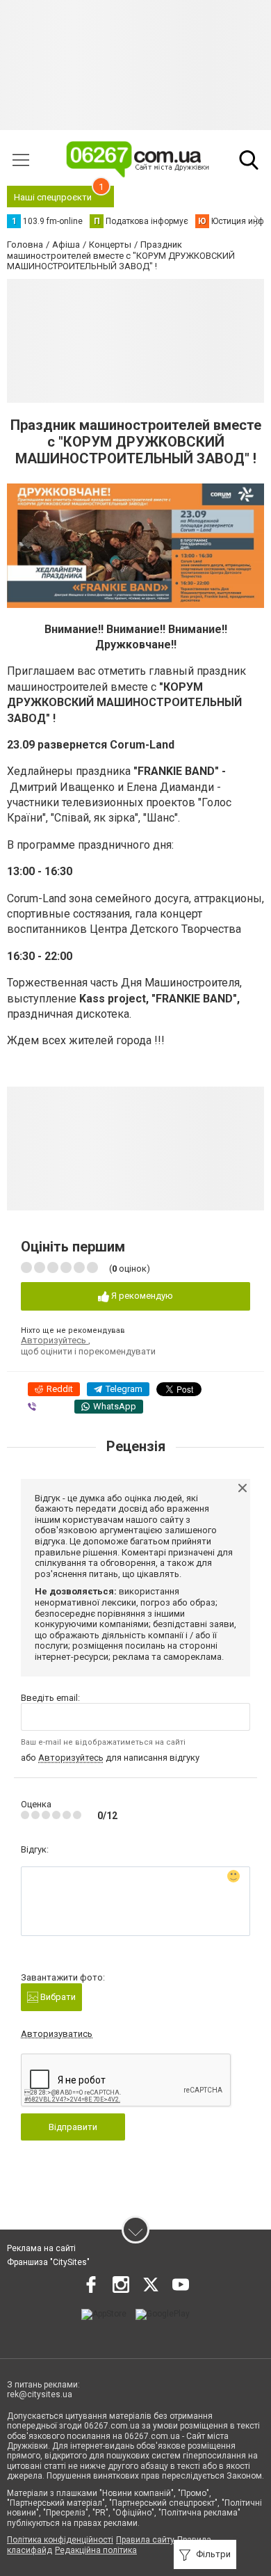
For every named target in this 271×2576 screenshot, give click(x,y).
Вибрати (57, 1997)
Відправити (73, 2127)
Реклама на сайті (41, 2248)
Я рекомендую (141, 1296)
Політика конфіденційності (60, 2540)
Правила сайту (145, 2540)
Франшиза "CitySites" (48, 2262)
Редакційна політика (96, 2550)
